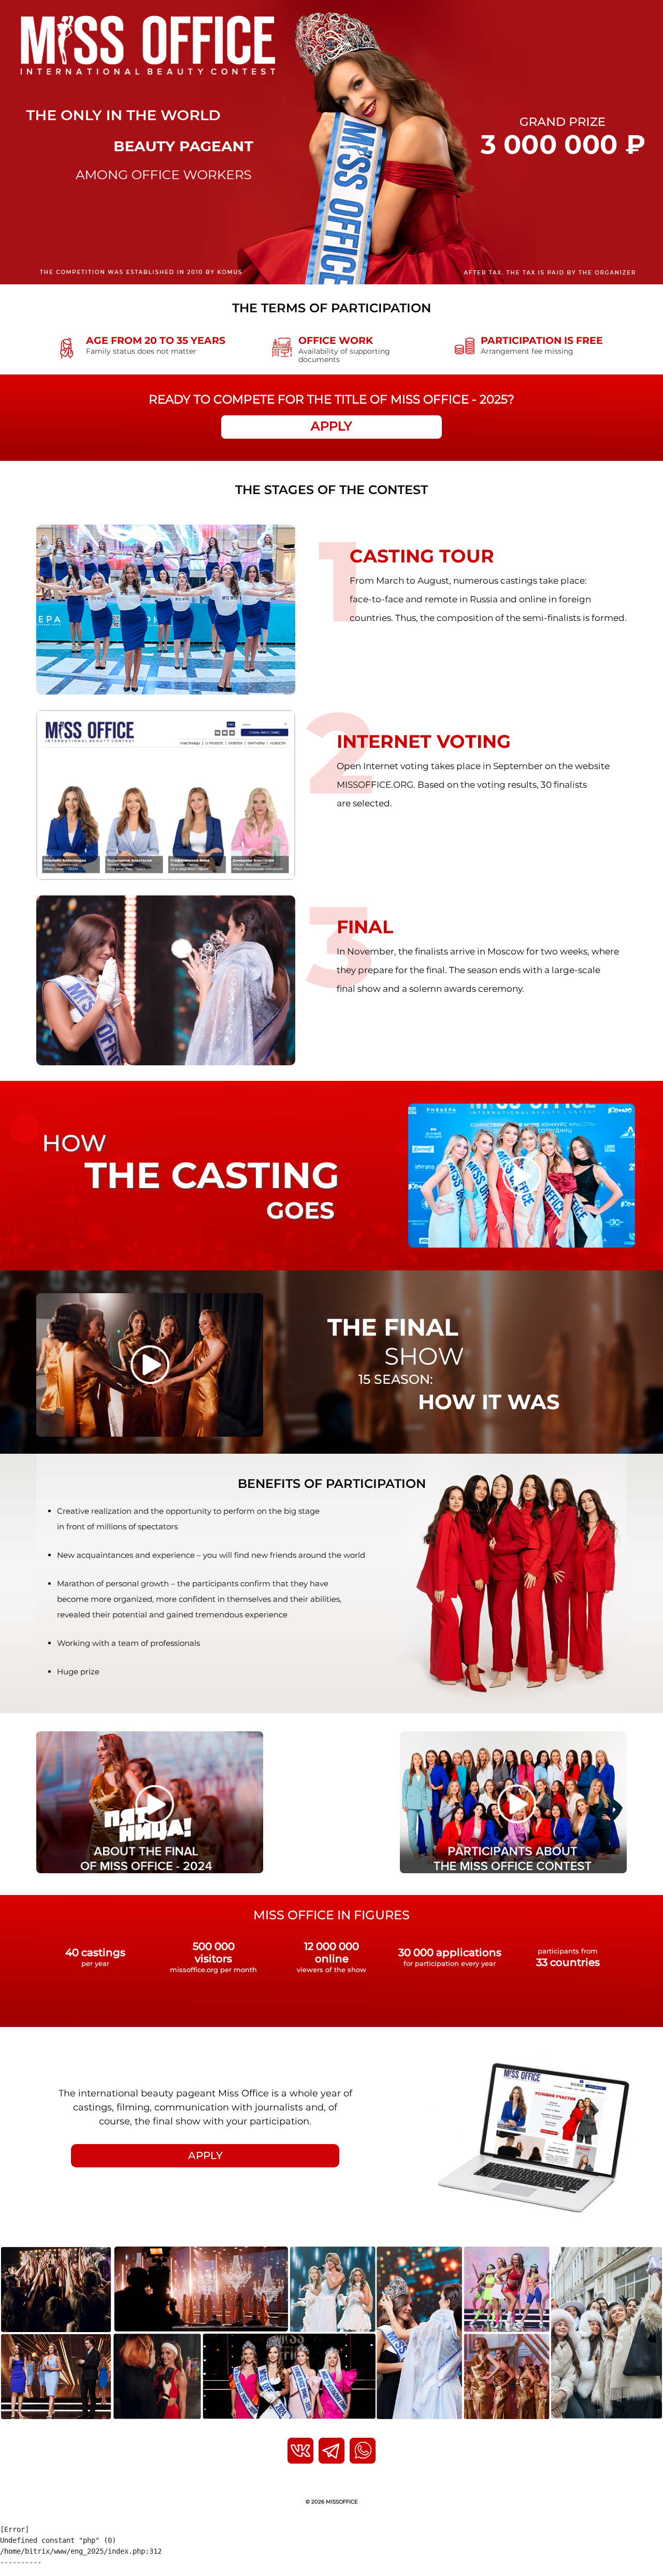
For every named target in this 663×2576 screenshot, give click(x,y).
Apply (331, 426)
